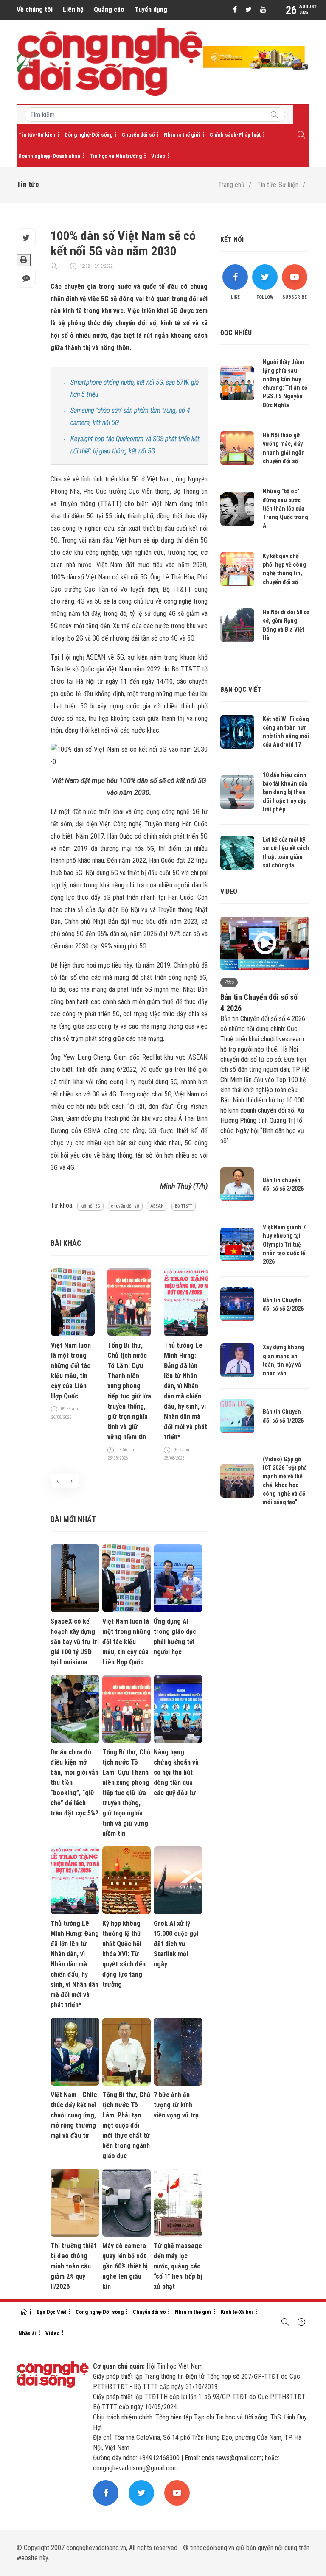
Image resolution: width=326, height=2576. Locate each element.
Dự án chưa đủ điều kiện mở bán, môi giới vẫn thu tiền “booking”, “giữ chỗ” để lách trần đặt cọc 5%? (74, 1783)
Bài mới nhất (73, 1519)
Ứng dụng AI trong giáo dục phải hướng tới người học (175, 1637)
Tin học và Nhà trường (116, 156)
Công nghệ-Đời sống (89, 135)
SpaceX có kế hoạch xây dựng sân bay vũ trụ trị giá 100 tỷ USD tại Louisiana (75, 1642)
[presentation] (58, 1481)
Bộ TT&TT (184, 1206)
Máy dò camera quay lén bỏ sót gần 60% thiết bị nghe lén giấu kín (125, 2266)
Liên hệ (73, 10)
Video (158, 156)
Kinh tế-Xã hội (237, 2312)
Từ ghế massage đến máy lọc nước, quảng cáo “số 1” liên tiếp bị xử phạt (178, 2266)
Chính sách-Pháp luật (235, 135)
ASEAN (157, 1206)
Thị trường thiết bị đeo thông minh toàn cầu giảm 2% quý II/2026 (73, 2266)
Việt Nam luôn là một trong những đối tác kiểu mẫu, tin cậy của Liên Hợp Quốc (71, 1371)
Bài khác (66, 1243)
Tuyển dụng (151, 10)
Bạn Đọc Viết (51, 2312)
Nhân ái (27, 2333)
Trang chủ (231, 185)
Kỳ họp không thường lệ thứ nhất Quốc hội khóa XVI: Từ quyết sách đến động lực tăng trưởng (124, 1954)
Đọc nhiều (236, 333)
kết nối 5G (90, 1206)
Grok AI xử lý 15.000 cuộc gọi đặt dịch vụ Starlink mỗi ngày (176, 1944)
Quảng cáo (109, 10)
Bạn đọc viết (241, 689)
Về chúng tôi (35, 10)
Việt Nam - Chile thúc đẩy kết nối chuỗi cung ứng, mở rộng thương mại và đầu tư (74, 2115)
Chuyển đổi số (138, 135)
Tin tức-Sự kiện (37, 135)
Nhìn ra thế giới (182, 135)
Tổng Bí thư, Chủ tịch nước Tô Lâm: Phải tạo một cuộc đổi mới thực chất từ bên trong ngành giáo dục (126, 2125)
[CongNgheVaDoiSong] (274, 115)
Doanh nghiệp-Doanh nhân (49, 156)
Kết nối (232, 239)
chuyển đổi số (125, 1206)
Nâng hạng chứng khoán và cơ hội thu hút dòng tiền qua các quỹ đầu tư (176, 1772)
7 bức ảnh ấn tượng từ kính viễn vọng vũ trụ (176, 2105)
